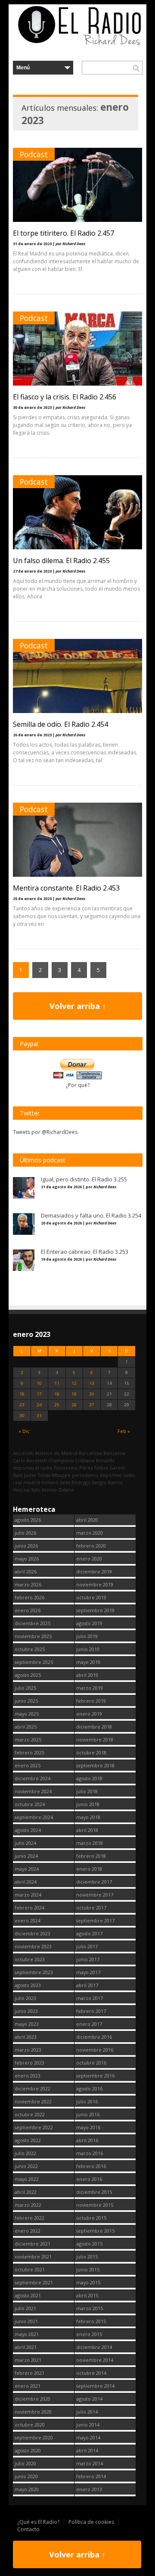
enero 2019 (89, 1714)
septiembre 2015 (95, 2231)
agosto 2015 (89, 2244)
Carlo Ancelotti (30, 1460)
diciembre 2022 (33, 2089)
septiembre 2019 (95, 1610)
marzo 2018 (90, 1843)
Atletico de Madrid (56, 1453)
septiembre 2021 (34, 2282)
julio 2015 (87, 2257)
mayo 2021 (27, 2334)
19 (74, 1394)
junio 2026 (26, 1546)
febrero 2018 (91, 1856)
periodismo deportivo (97, 1475)
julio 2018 (87, 1791)
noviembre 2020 (33, 2412)
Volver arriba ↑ (78, 1006)
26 (74, 1405)
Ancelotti (23, 1453)
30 (22, 1416)
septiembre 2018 (95, 1765)
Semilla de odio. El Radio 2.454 (60, 724)
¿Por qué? (78, 1085)
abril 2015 (87, 2295)
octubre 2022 (30, 2114)
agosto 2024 (28, 1830)
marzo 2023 (28, 2050)
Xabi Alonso (44, 1490)
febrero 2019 (91, 1701)
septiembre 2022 (34, 2127)
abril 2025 (26, 1727)
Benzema (114, 1453)
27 (92, 1405)
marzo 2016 (90, 2153)
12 (74, 1383)
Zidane (66, 1490)
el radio (44, 1468)
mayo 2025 (27, 1714)
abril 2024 (26, 1882)
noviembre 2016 (95, 2050)
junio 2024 (26, 1856)
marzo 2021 (28, 2360)
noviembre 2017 (95, 1895)
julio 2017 (87, 1946)
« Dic (24, 1431)
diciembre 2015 (94, 2192)
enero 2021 (28, 2386)
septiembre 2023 (34, 1972)
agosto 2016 (89, 2089)
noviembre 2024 (33, 1791)
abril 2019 (87, 1675)
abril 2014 (87, 2450)
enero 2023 (28, 2076)
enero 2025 (28, 1765)
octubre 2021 (30, 2269)
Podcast (34, 154)
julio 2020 (25, 2463)
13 (92, 1383)
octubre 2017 (91, 1908)
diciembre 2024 (33, 1778)
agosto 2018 (89, 1778)
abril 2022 (26, 2192)
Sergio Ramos (107, 1482)
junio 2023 (26, 2011)
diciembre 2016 (94, 2037)
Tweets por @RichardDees (45, 1132)
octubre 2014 (91, 2373)
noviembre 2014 (95, 2360)
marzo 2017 (90, 1998)
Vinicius (21, 1490)
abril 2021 (26, 2347)
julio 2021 (25, 2308)
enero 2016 (89, 2179)
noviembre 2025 (33, 1636)
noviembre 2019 (95, 1584)
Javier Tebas (37, 1475)
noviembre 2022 (33, 2101)
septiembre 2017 (95, 1920)
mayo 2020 (27, 2489)
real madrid (26, 1482)
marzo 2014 (90, 2463)
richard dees (56, 1482)
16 (22, 1394)
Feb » (124, 1431)
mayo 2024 (27, 1869)
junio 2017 (88, 1959)
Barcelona (90, 1453)
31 (39, 1416)
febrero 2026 (29, 1597)
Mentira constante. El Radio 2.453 (66, 888)
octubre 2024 (30, 1804)
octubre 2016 (91, 2063)
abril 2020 (87, 1520)
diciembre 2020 (33, 2399)
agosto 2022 (28, 2140)
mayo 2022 (27, 2179)
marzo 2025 (28, 1740)
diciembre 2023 (33, 1933)
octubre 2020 (30, 2425)
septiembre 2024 (34, 1817)
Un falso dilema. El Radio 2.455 (61, 561)
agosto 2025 (28, 1675)
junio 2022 (26, 2166)
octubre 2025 (30, 1649)
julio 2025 (25, 1688)
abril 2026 (26, 1571)
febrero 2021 (29, 2373)
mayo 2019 (88, 1662)
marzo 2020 (90, 1533)
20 (92, 1394)
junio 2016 (88, 2114)
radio (129, 1475)
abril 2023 (26, 2037)
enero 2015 (89, 2334)
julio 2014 (87, 2412)
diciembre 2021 (33, 2244)
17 (39, 1394)
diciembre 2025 (33, 1623)
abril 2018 (87, 1830)
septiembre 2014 (95, 2386)
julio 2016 (87, 2101)
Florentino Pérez (73, 1468)
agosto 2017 (89, 1933)
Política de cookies (91, 2522)
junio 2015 (88, 2269)
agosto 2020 (28, 2450)
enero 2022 (28, 2231)
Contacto (28, 2529)
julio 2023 (25, 1998)
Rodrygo (81, 1482)
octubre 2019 (91, 1597)
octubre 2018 (91, 1752)
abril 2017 (87, 1985)
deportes (23, 1468)
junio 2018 (88, 1804)
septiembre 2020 (34, 2437)
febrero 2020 (91, 1546)
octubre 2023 (30, 1959)
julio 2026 (25, 1533)
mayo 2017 (88, 1972)
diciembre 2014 (94, 2347)
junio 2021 (26, 2321)
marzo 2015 (90, 2308)
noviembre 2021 (33, 2257)
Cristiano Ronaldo (95, 1460)
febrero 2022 (29, 2218)
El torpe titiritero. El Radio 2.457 (64, 233)
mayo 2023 (27, 2024)
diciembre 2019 (94, 1571)
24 (39, 1405)
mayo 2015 (88, 2282)
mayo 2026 (27, 1559)
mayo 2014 (88, 2437)
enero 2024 (28, 1920)
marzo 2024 (28, 1895)
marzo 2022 (28, 2205)
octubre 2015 (91, 2218)
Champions (61, 1460)
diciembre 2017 (94, 1882)
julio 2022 (25, 2153)
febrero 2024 (29, 1908)
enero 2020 (89, 1559)
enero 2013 (89, 2489)
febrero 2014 (91, 2476)
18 (57, 1394)
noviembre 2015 (95, 2205)
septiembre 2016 (95, 2076)
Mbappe (61, 1475)
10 (39, 1383)
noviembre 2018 (95, 1740)
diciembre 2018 (94, 1727)
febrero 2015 (91, 2321)
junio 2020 (26, 2476)
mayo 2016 (88, 2127)
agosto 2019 (89, 1623)
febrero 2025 (29, 1752)
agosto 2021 (28, 2295)
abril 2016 (87, 2140)
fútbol (101, 1468)
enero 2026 (28, 1610)
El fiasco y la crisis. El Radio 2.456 (65, 397)
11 (57, 1383)
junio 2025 (26, 1701)
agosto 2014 (89, 2399)
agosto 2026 (28, 1520)
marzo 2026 (28, 1584)
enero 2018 (89, 1869)
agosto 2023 (28, 1985)
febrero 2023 (29, 2063)
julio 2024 (25, 1843)
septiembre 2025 (34, 1662)
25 (57, 1405)
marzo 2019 (90, 1688)
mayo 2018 (88, 1817)
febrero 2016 (91, 2166)
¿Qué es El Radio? (38, 2522)
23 (22, 1405)
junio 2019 (88, 1649)
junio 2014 (88, 2425)
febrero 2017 (91, 2011)
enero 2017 (89, 2024)
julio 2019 (87, 1636)
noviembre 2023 (33, 1946)
